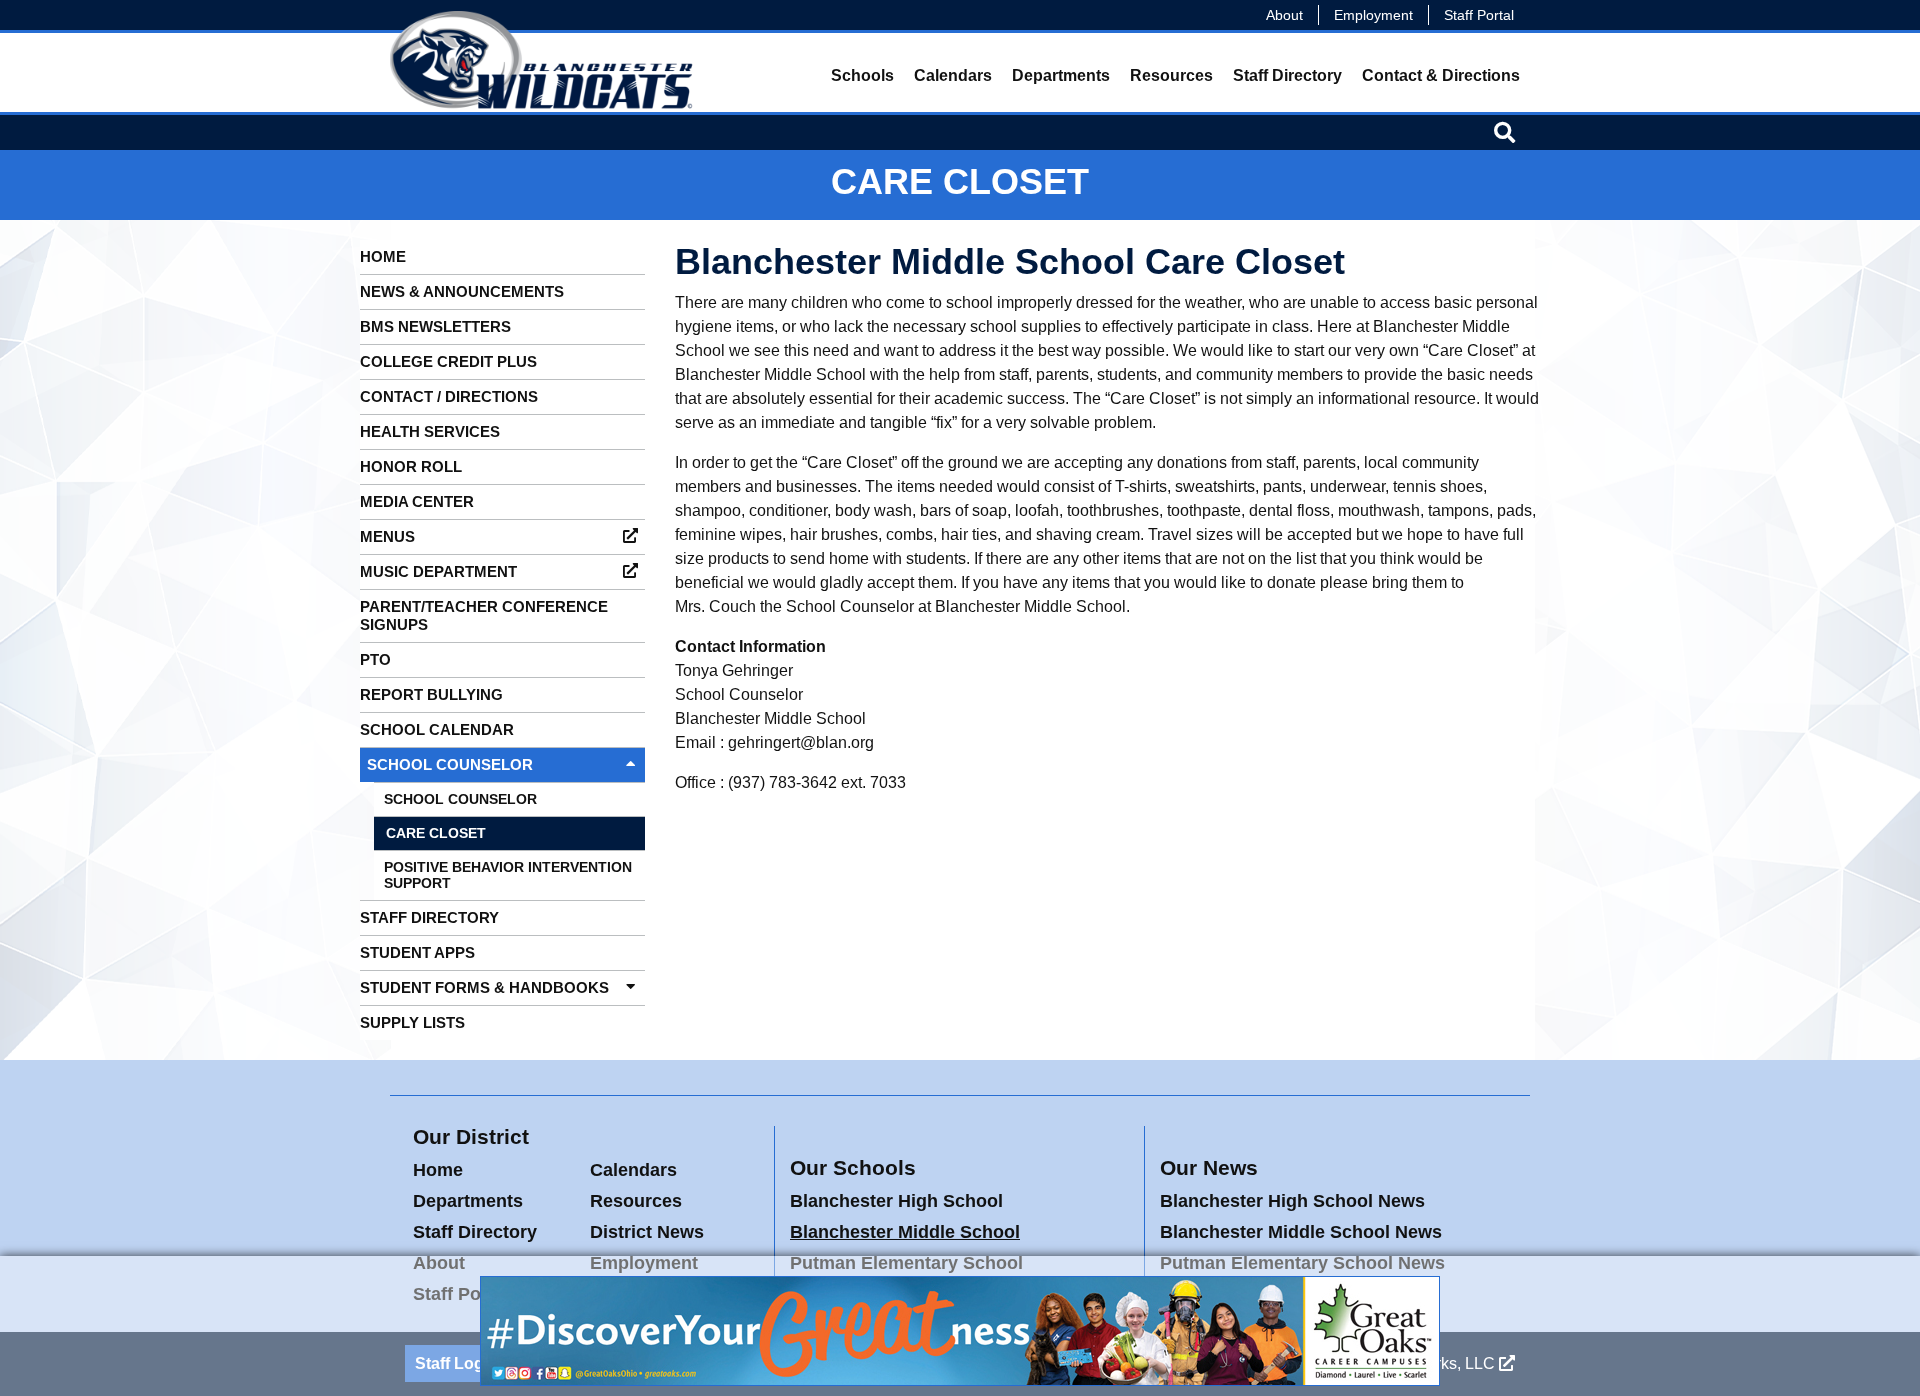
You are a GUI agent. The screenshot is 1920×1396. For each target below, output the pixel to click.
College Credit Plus (448, 361)
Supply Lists (412, 1022)
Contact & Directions (1441, 75)
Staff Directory (1287, 75)
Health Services (430, 431)
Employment (1373, 15)
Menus (387, 536)
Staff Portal (1479, 15)
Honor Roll (411, 466)
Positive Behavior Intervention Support (508, 875)
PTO (375, 659)
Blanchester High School (896, 1201)
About (1284, 15)
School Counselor (450, 764)
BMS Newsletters (435, 326)
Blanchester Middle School (905, 1232)
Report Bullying (431, 694)
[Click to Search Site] (1504, 132)
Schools (862, 75)
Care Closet (436, 833)
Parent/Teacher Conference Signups (484, 615)
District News (647, 1232)
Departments (1061, 75)
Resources (1171, 75)
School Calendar (437, 729)
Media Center (417, 501)
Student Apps (417, 952)
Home (383, 256)
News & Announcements (462, 291)
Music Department (438, 571)
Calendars (953, 75)
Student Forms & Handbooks (484, 987)
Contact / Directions (449, 396)
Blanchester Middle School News (1301, 1232)
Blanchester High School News (1292, 1201)
